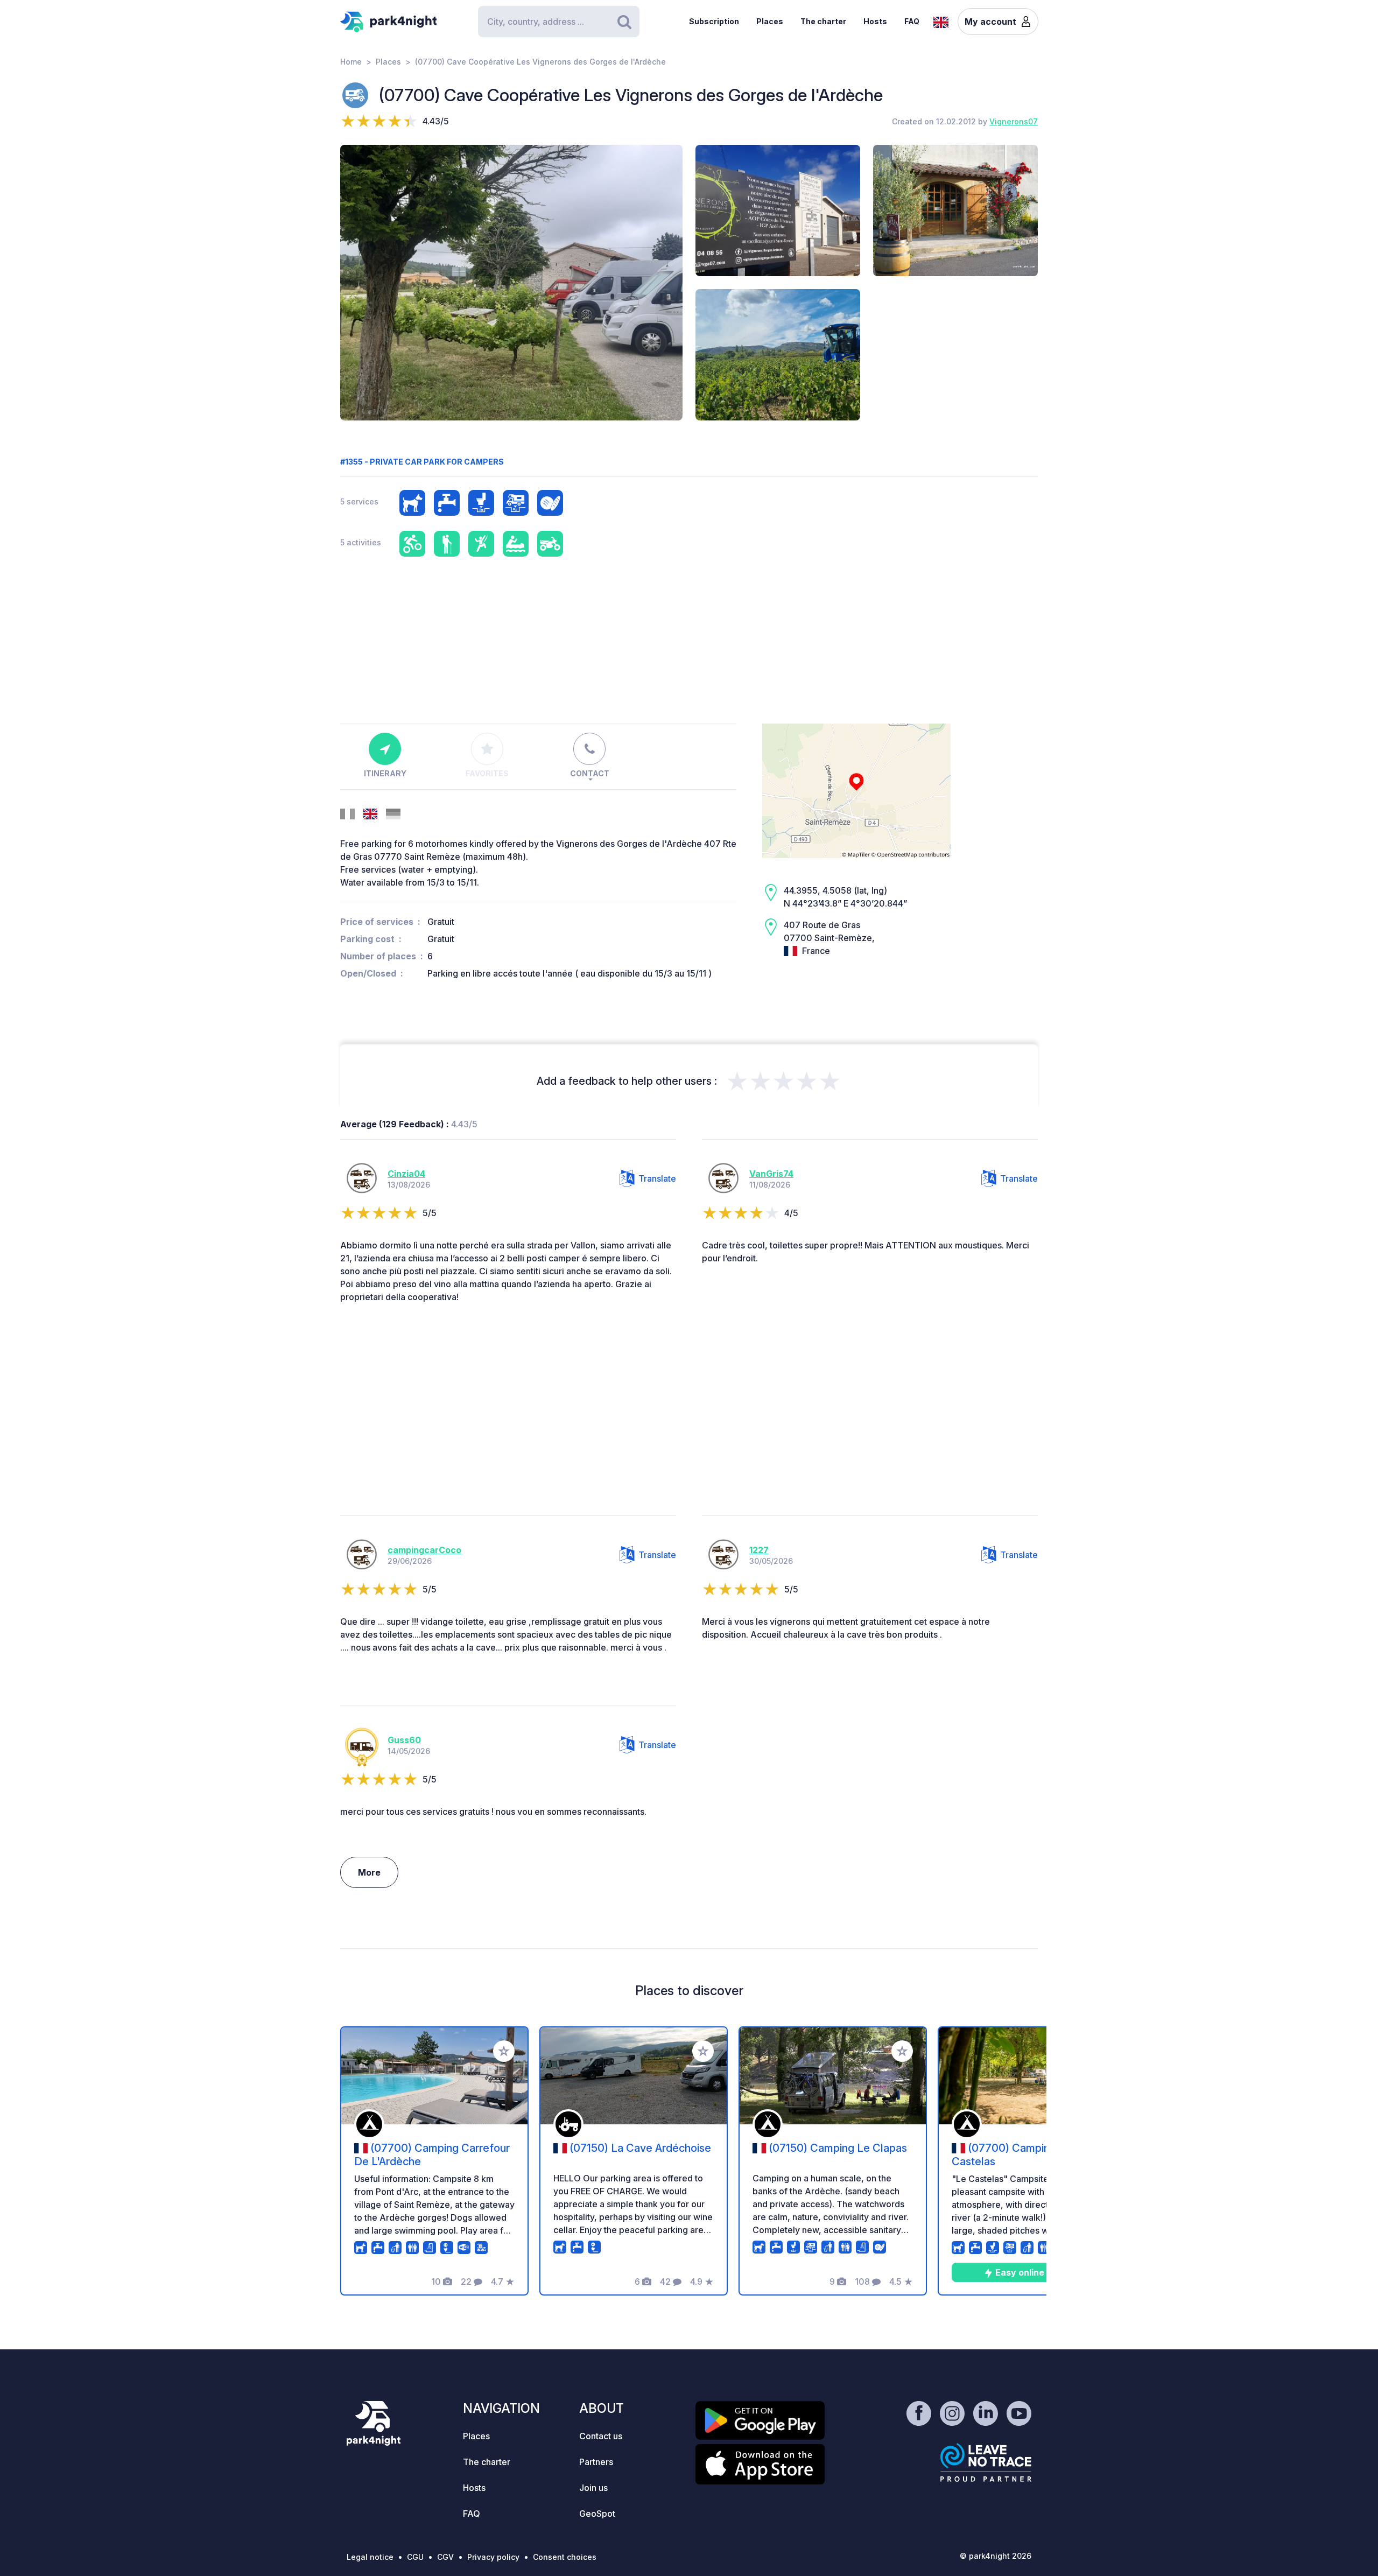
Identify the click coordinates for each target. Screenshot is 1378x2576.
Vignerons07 (1014, 121)
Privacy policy (493, 2557)
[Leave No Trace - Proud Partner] (986, 2462)
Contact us (601, 2436)
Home (351, 62)
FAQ (912, 21)
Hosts (875, 21)
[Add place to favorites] (504, 2051)
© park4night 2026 (996, 2556)
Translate (657, 1178)
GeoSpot (597, 2514)
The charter (823, 21)
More (369, 1872)
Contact (590, 773)
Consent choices (565, 2557)
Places (770, 21)
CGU (415, 2557)
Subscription (714, 21)
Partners (596, 2462)
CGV (445, 2557)
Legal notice (370, 2557)
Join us (593, 2488)
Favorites (487, 773)
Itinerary (385, 773)
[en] (941, 21)
